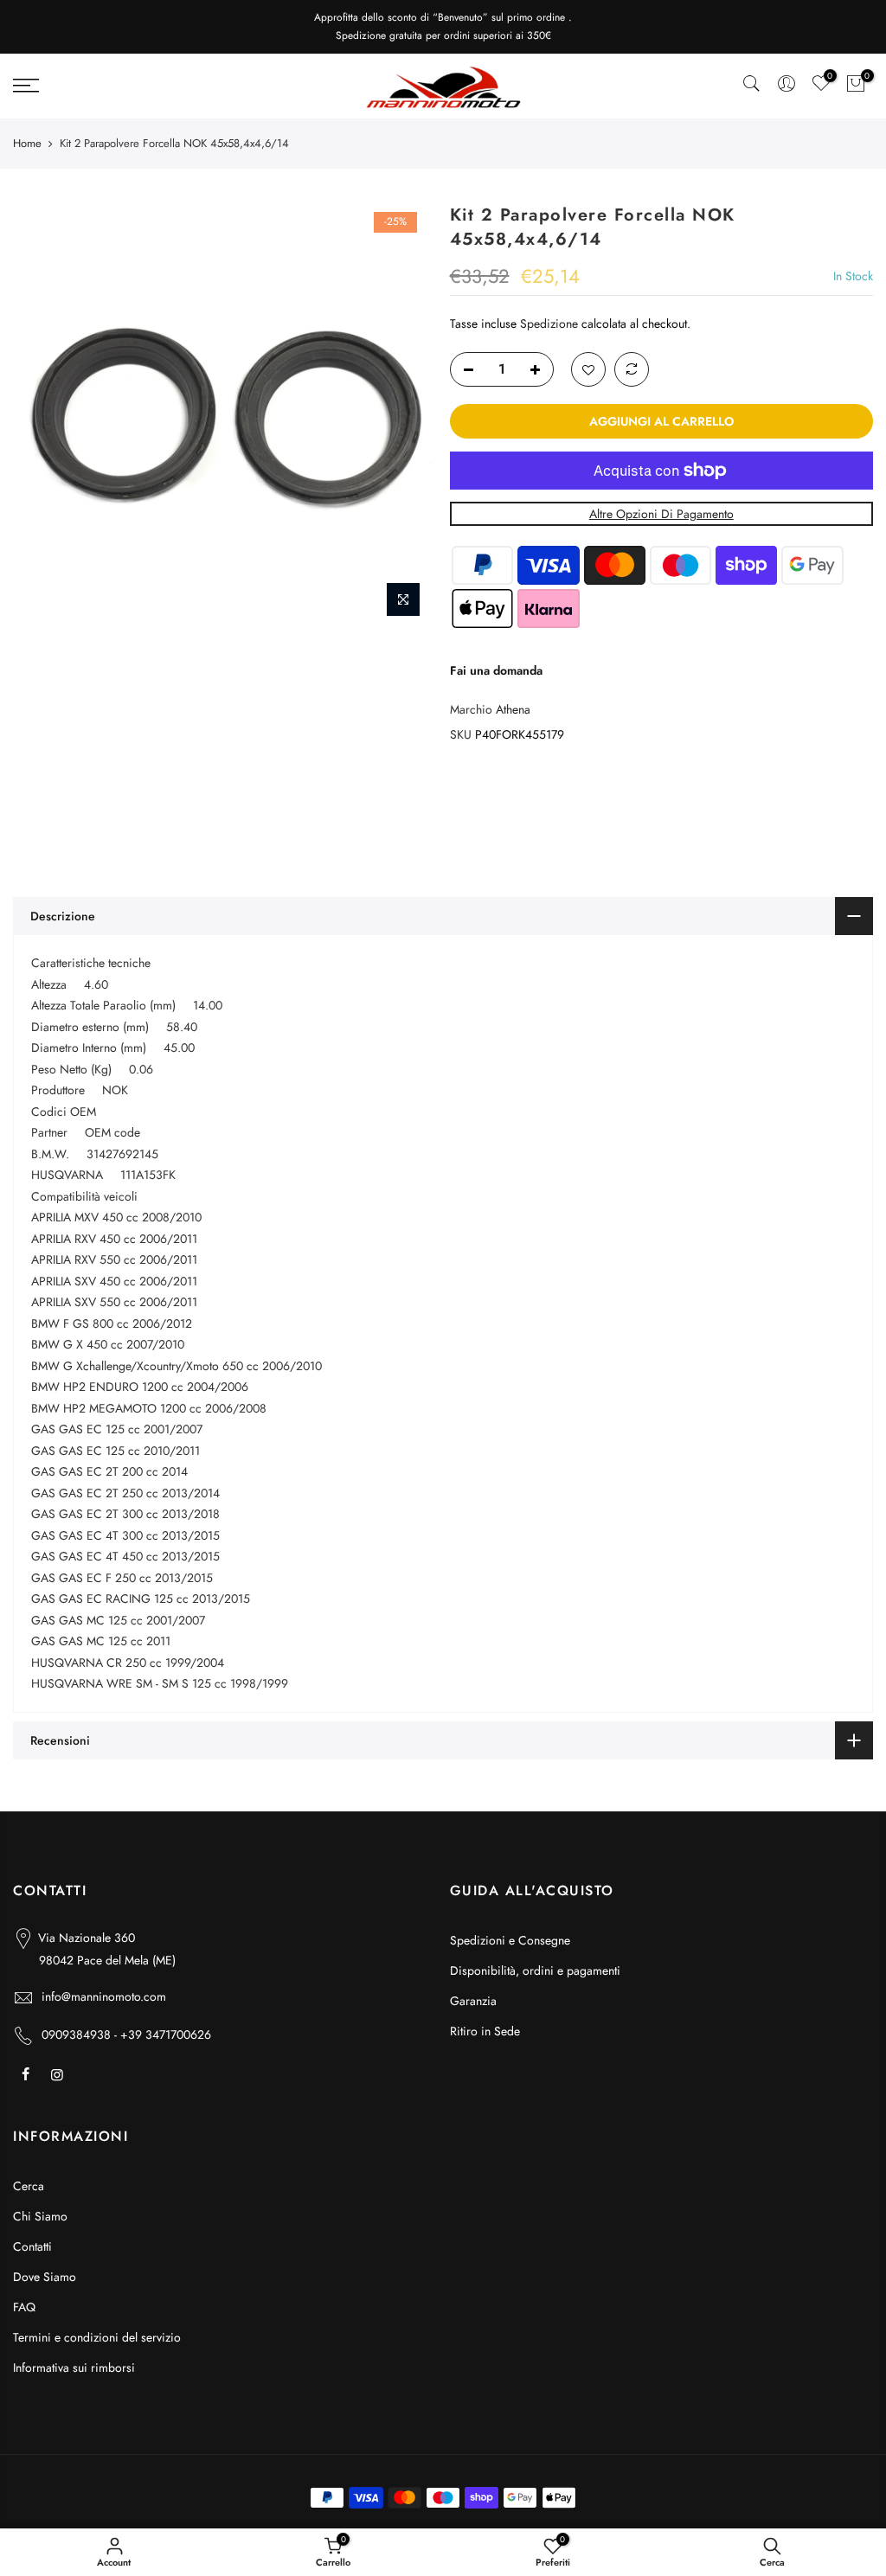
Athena (513, 709)
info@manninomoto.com (104, 1996)
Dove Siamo (45, 2277)
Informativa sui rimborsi (74, 2368)
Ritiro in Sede (485, 2031)
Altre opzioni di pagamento (661, 514)
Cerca (29, 2186)
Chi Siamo (40, 2216)
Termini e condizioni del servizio (97, 2337)
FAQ (24, 2307)
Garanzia (473, 2001)
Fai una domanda (496, 670)
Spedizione (549, 324)
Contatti (32, 2246)
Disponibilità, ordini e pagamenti (535, 1970)
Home (27, 144)
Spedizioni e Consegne (510, 1940)
